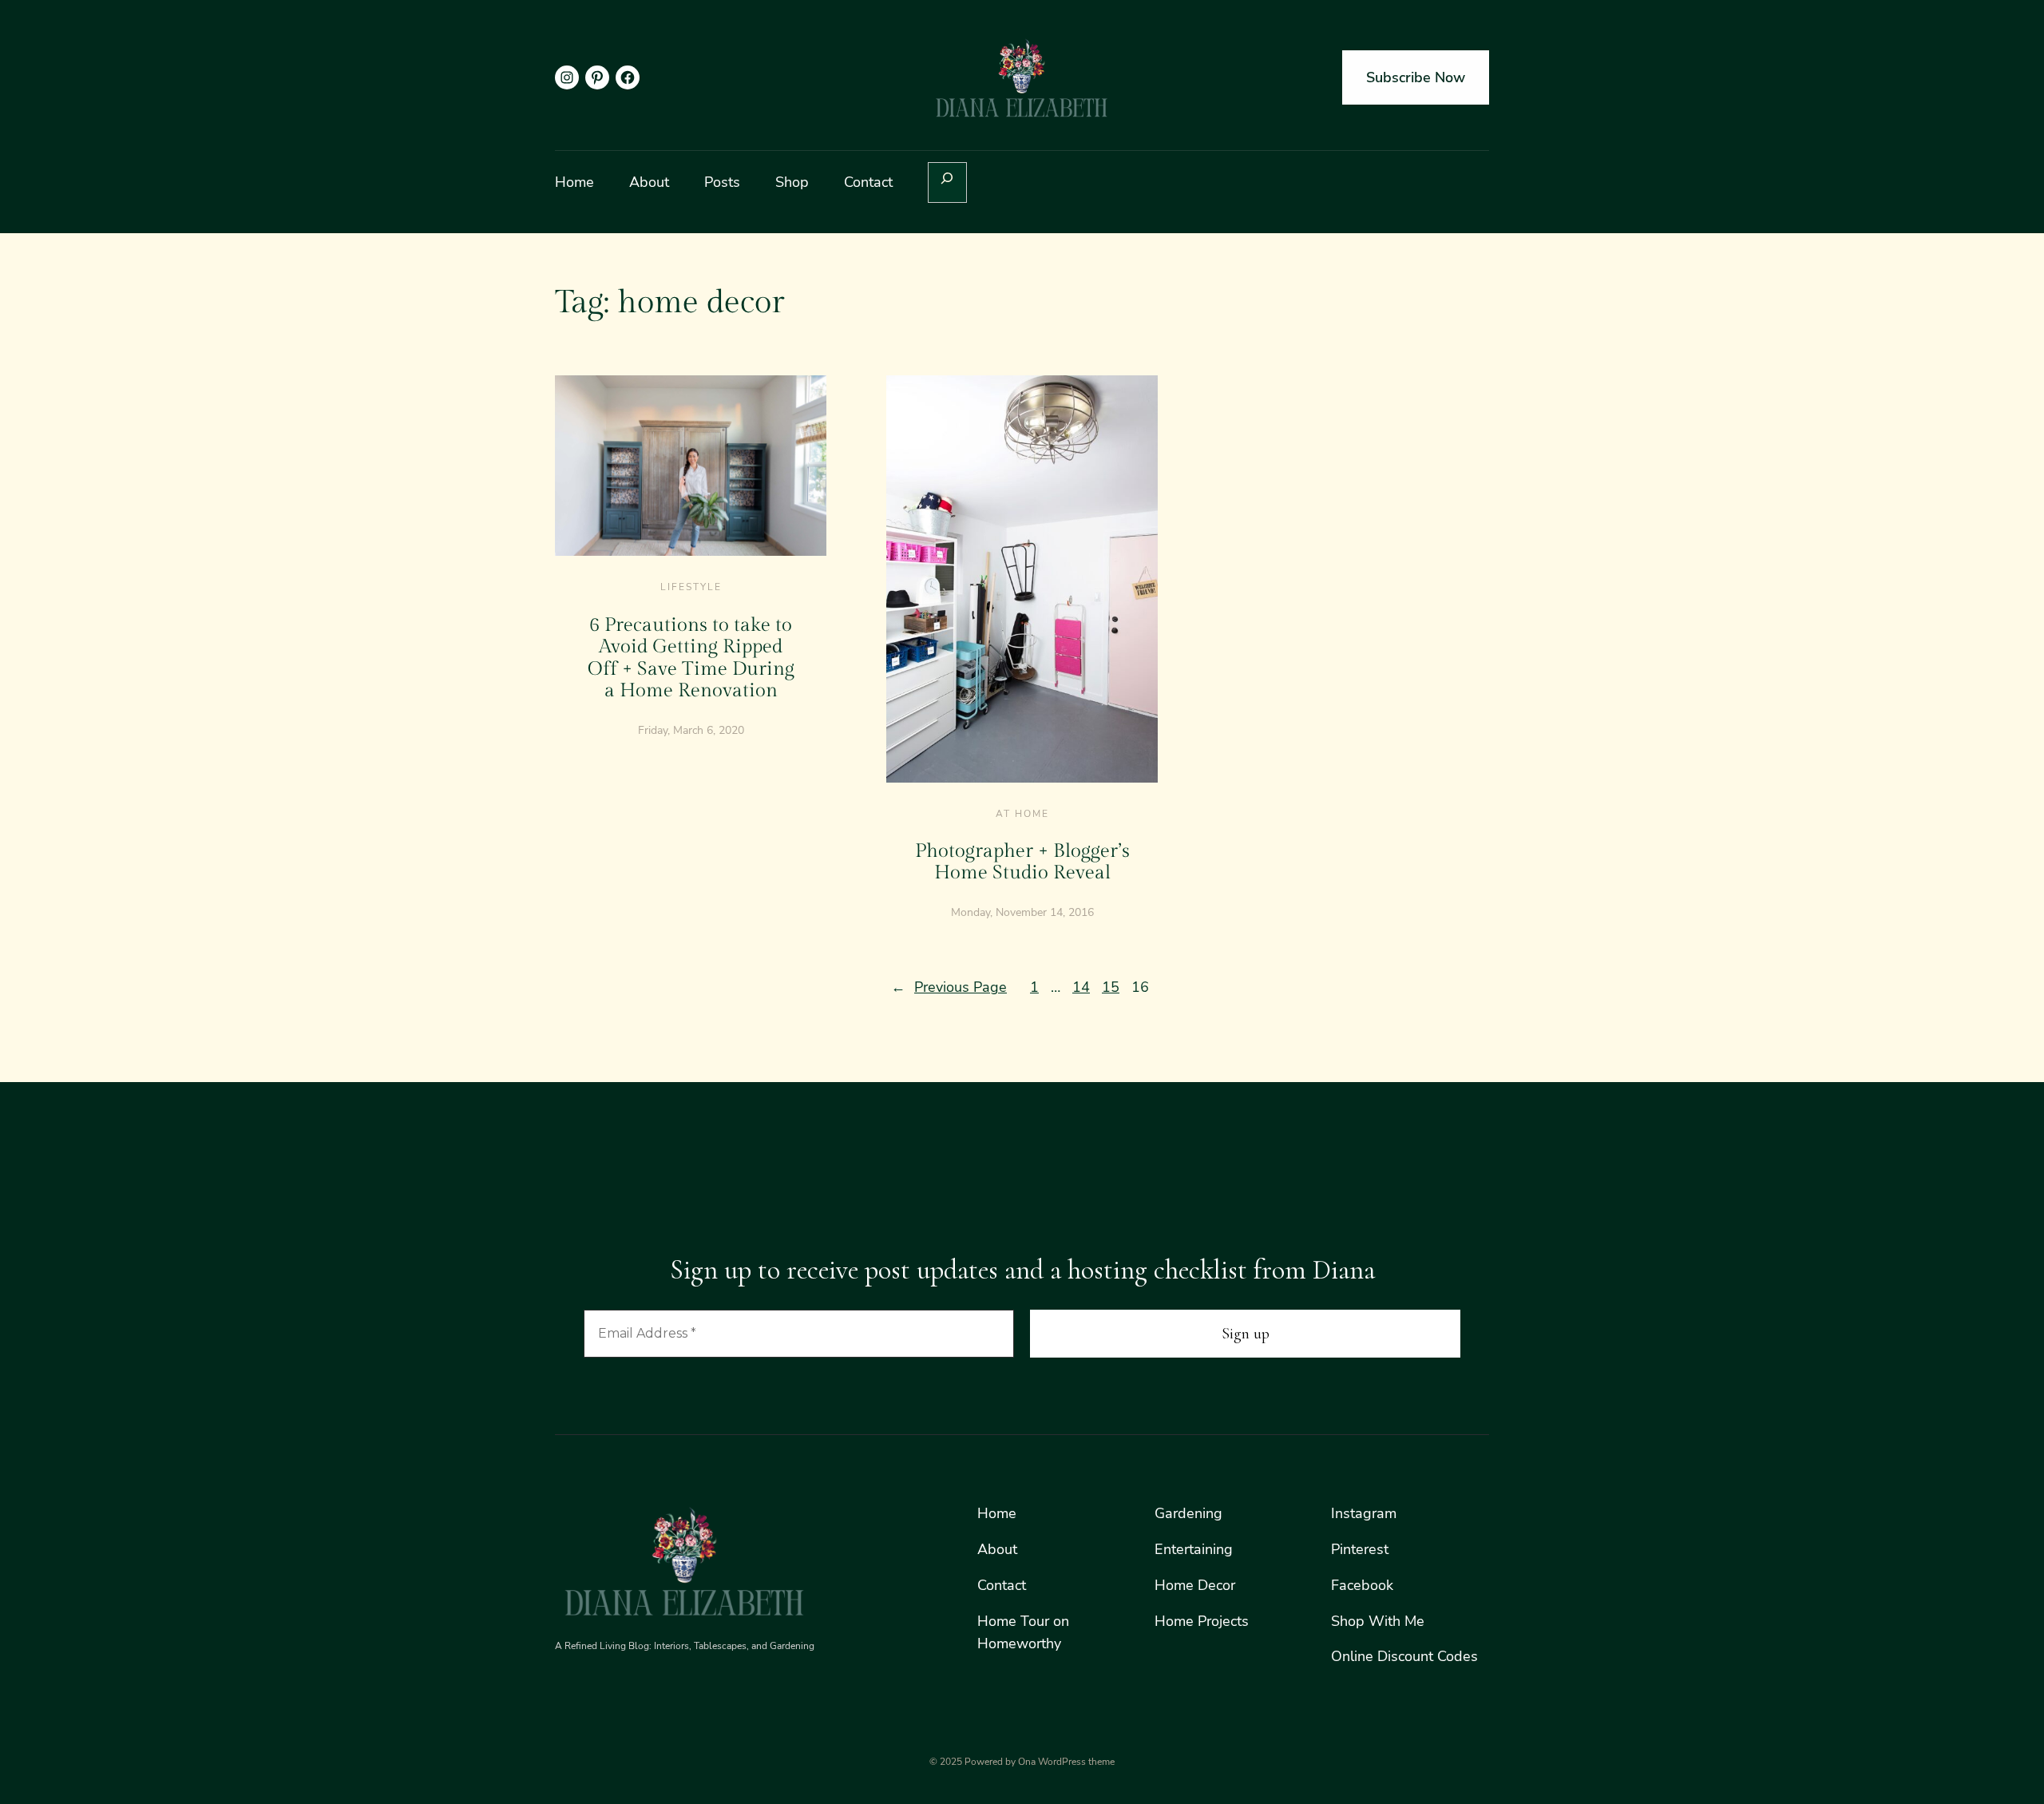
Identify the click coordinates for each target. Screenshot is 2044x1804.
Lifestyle (691, 587)
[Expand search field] (947, 182)
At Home (1022, 814)
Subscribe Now (1416, 77)
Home (997, 1513)
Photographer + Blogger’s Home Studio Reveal (1022, 862)
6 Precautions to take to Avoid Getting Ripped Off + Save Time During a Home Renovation (691, 658)
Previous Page (949, 987)
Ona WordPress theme (1066, 1762)
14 (1081, 987)
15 (1111, 987)
